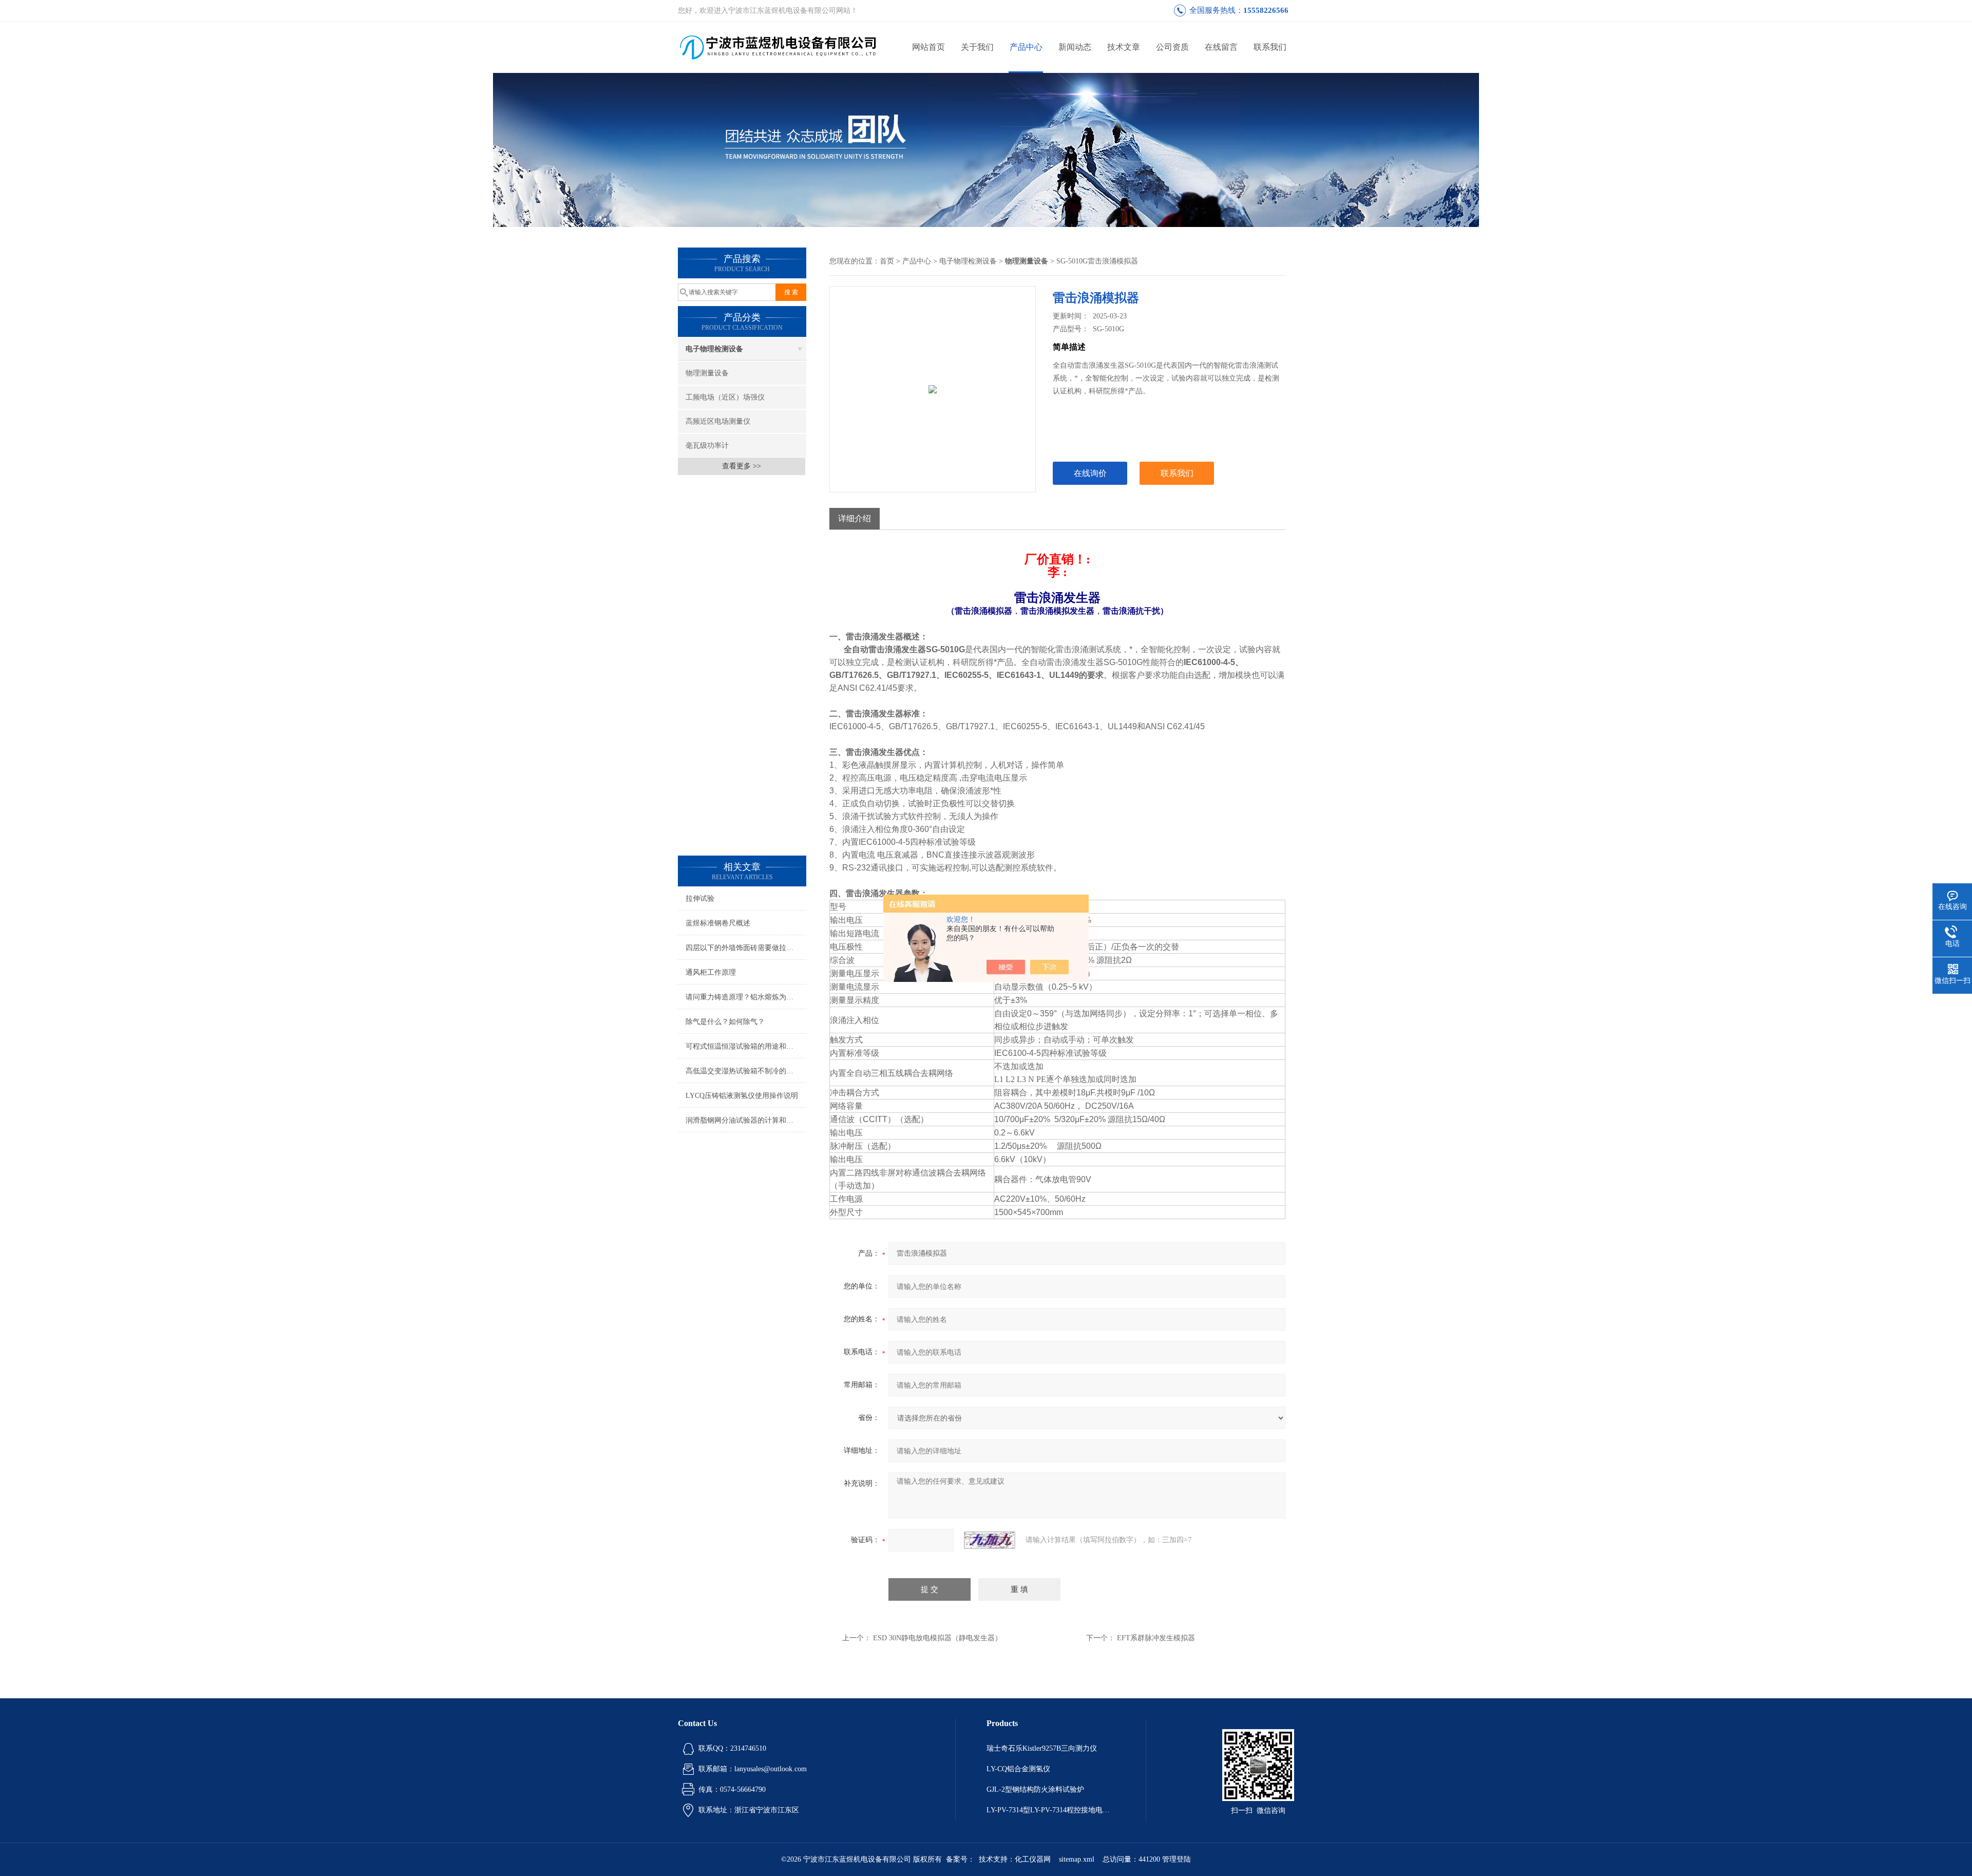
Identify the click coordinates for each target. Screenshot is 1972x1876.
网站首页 (928, 47)
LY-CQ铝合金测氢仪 (1018, 1769)
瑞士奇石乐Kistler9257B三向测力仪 (1042, 1748)
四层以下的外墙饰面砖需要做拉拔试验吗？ (746, 948)
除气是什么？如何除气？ (725, 1022)
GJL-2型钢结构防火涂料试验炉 (1035, 1789)
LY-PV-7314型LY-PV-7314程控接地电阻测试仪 (1051, 1810)
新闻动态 (1075, 47)
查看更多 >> (742, 466)
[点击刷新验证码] (990, 1540)
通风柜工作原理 (711, 972)
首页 (887, 261)
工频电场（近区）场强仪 (725, 397)
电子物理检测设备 (714, 349)
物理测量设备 (707, 373)
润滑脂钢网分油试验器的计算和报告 (743, 1120)
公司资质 (1172, 47)
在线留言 (1221, 47)
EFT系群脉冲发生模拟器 (1156, 1638)
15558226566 (1266, 10)
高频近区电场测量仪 (718, 421)
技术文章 (1124, 47)
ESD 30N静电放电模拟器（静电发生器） (937, 1638)
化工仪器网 (1033, 1859)
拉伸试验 (700, 898)
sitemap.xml (1077, 1859)
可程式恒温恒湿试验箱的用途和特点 (743, 1046)
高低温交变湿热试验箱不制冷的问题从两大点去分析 (746, 1071)
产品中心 (1026, 47)
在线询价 (1090, 473)
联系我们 (1270, 47)
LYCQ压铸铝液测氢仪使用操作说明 (742, 1096)
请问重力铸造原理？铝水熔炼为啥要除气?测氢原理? (746, 997)
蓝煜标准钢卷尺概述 (718, 923)
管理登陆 (1177, 1859)
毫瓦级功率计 (707, 446)
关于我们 (977, 47)
